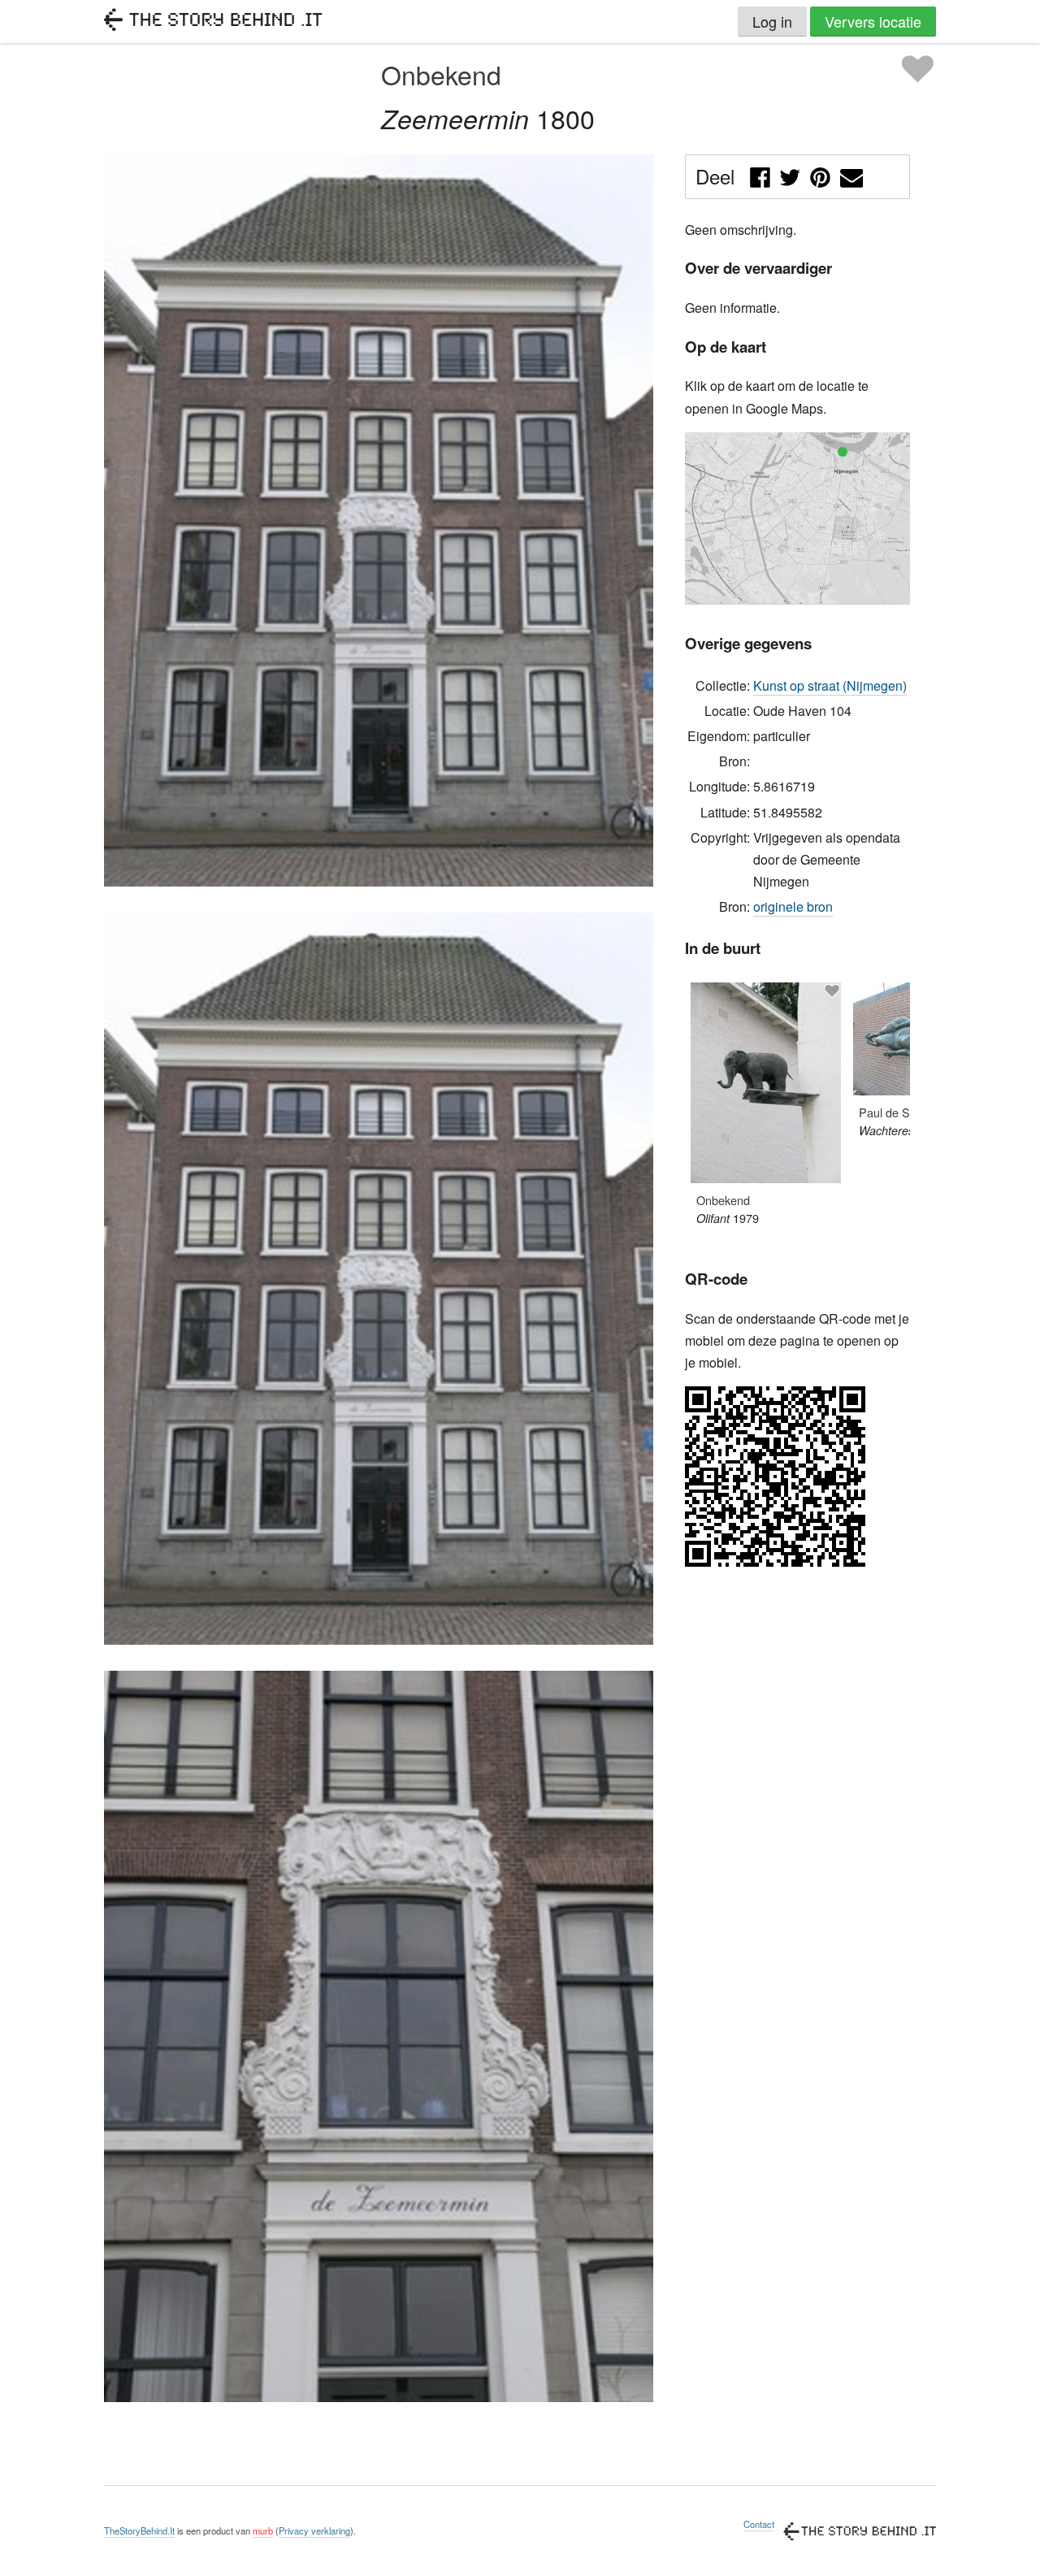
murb (263, 2530)
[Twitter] (790, 174)
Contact (759, 2524)
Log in (772, 21)
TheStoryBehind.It (139, 2530)
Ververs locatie (873, 21)
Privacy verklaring (314, 2530)
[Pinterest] (820, 174)
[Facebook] (760, 174)
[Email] (852, 174)
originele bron (793, 906)
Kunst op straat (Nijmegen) (830, 685)
